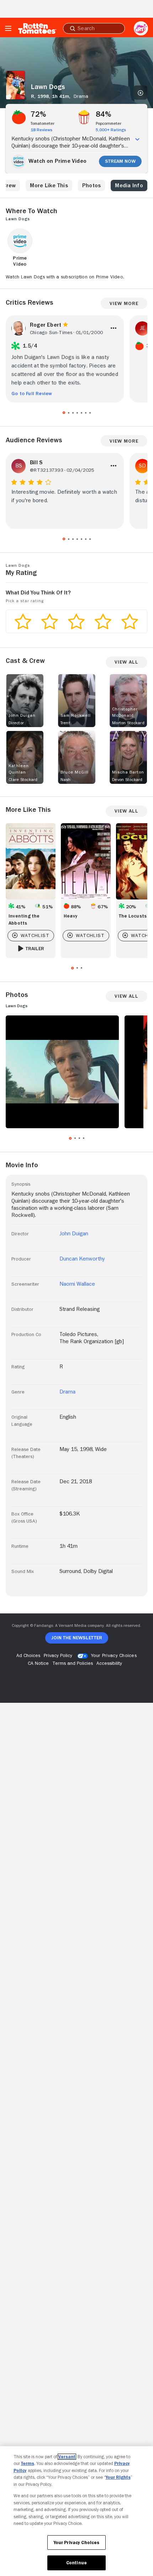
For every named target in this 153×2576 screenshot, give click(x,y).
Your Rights (118, 2477)
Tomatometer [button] (43, 123)
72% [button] (39, 114)
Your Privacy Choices (114, 1655)
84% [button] (104, 114)
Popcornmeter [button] (109, 123)
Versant (67, 2457)
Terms (28, 2463)
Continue (76, 2563)
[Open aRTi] (141, 28)
